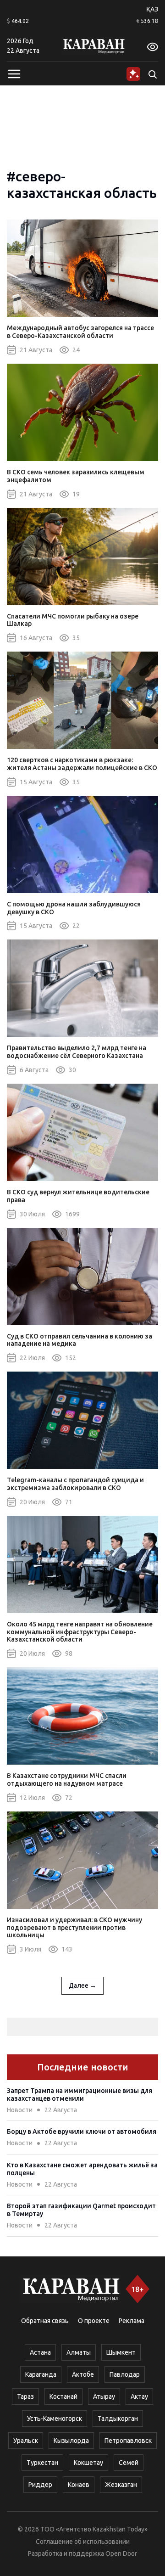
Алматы (79, 2352)
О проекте (94, 2321)
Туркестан (42, 2463)
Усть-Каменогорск (55, 2419)
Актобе (83, 2374)
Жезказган (121, 2485)
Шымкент (121, 2352)
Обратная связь (45, 2321)
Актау (139, 2396)
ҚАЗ (152, 9)
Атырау (104, 2396)
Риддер (40, 2485)
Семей (129, 2463)
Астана (40, 2352)
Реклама (132, 2321)
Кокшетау (88, 2463)
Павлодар (125, 2374)
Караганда (41, 2374)
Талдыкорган (118, 2419)
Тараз (25, 2396)
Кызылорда (71, 2441)
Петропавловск (128, 2441)
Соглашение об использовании (83, 2542)
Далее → (82, 1985)
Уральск (26, 2441)
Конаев (79, 2485)
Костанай (63, 2396)
